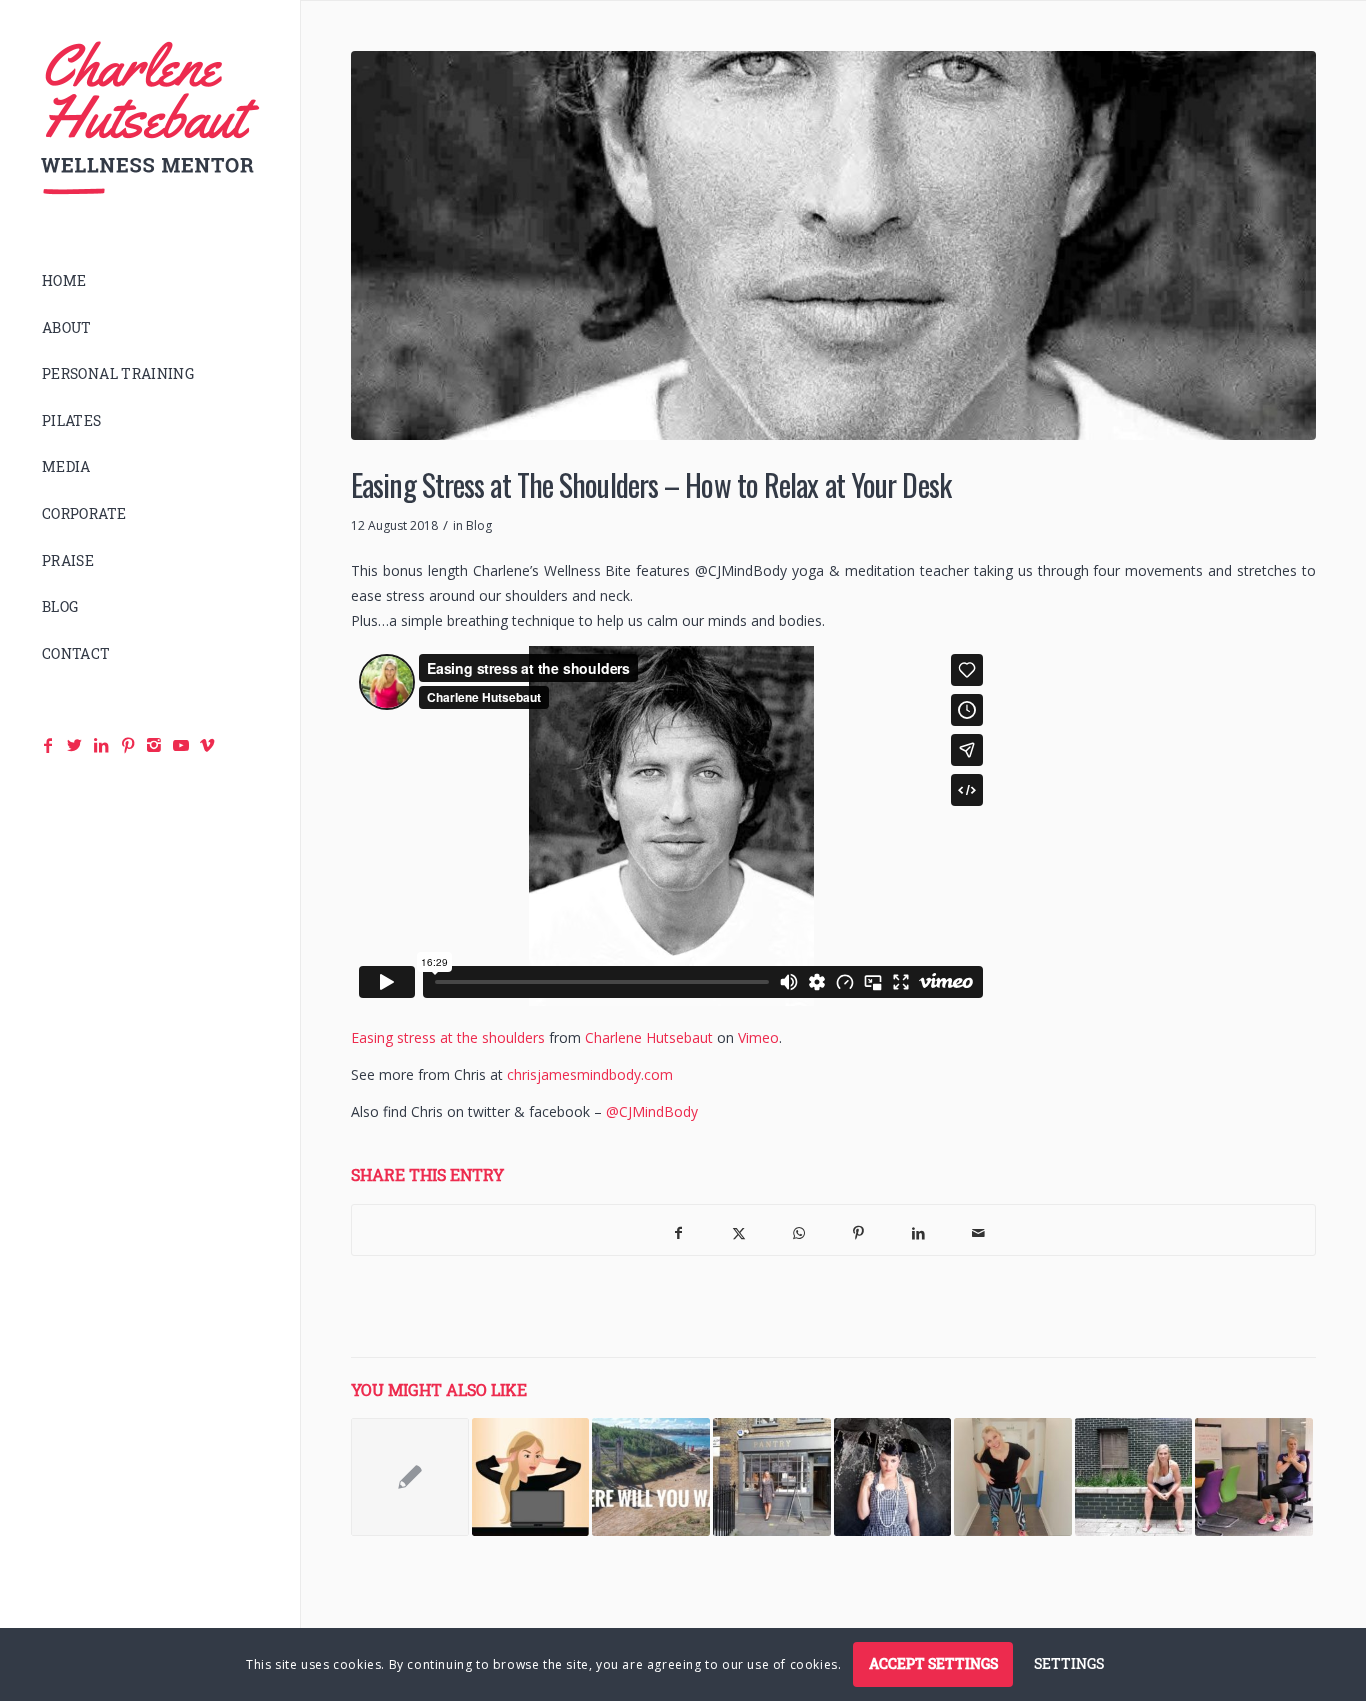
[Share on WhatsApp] (799, 1230)
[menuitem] (150, 281)
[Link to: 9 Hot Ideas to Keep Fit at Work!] (1013, 1477)
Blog (479, 525)
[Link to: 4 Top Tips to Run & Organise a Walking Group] (651, 1477)
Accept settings (933, 1663)
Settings (1069, 1663)
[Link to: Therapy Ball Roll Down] (410, 1477)
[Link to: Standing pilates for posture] (772, 1477)
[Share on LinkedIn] (919, 1230)
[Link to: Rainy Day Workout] (893, 1477)
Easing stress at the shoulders (448, 1037)
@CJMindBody (652, 1111)
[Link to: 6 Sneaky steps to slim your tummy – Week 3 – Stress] (531, 1477)
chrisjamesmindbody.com (590, 1074)
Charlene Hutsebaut (649, 1037)
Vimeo (758, 1037)
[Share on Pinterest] (859, 1230)
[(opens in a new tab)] (1254, 1477)
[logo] (150, 118)
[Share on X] (739, 1230)
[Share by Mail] (979, 1230)
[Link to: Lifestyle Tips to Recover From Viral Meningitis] (1134, 1477)
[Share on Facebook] (679, 1230)
